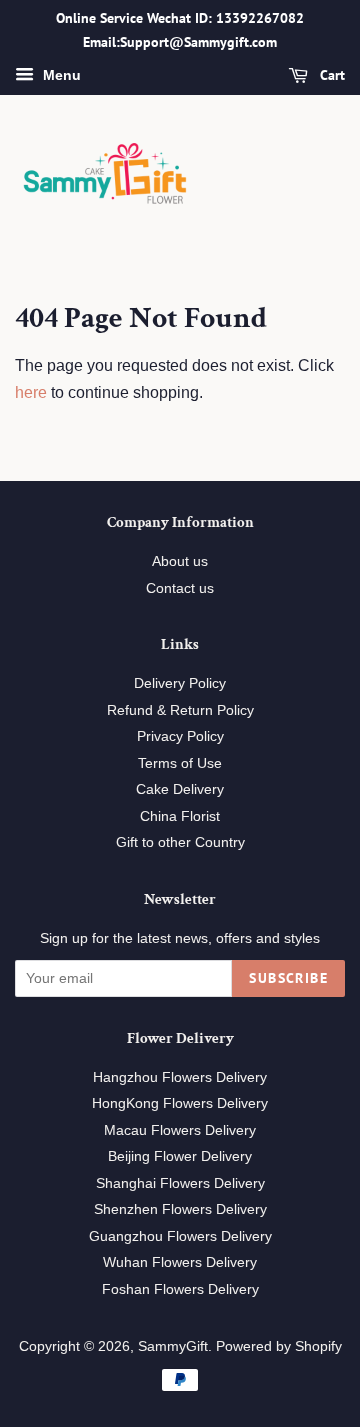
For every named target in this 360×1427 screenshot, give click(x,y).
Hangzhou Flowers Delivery (180, 1077)
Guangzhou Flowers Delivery (180, 1236)
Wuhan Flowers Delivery (180, 1262)
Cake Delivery (180, 789)
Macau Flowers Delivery (180, 1130)
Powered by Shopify (279, 1346)
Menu (60, 75)
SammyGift (173, 1346)
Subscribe (288, 978)
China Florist (180, 816)
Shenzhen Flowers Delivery (180, 1209)
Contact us (180, 588)
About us (180, 561)
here (31, 392)
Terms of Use (180, 763)
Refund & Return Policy (180, 710)
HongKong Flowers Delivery (180, 1103)
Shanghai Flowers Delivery (180, 1183)
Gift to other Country (180, 842)
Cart (330, 75)
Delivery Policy (180, 683)
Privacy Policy (180, 736)
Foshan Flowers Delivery (180, 1289)
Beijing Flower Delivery (180, 1156)
